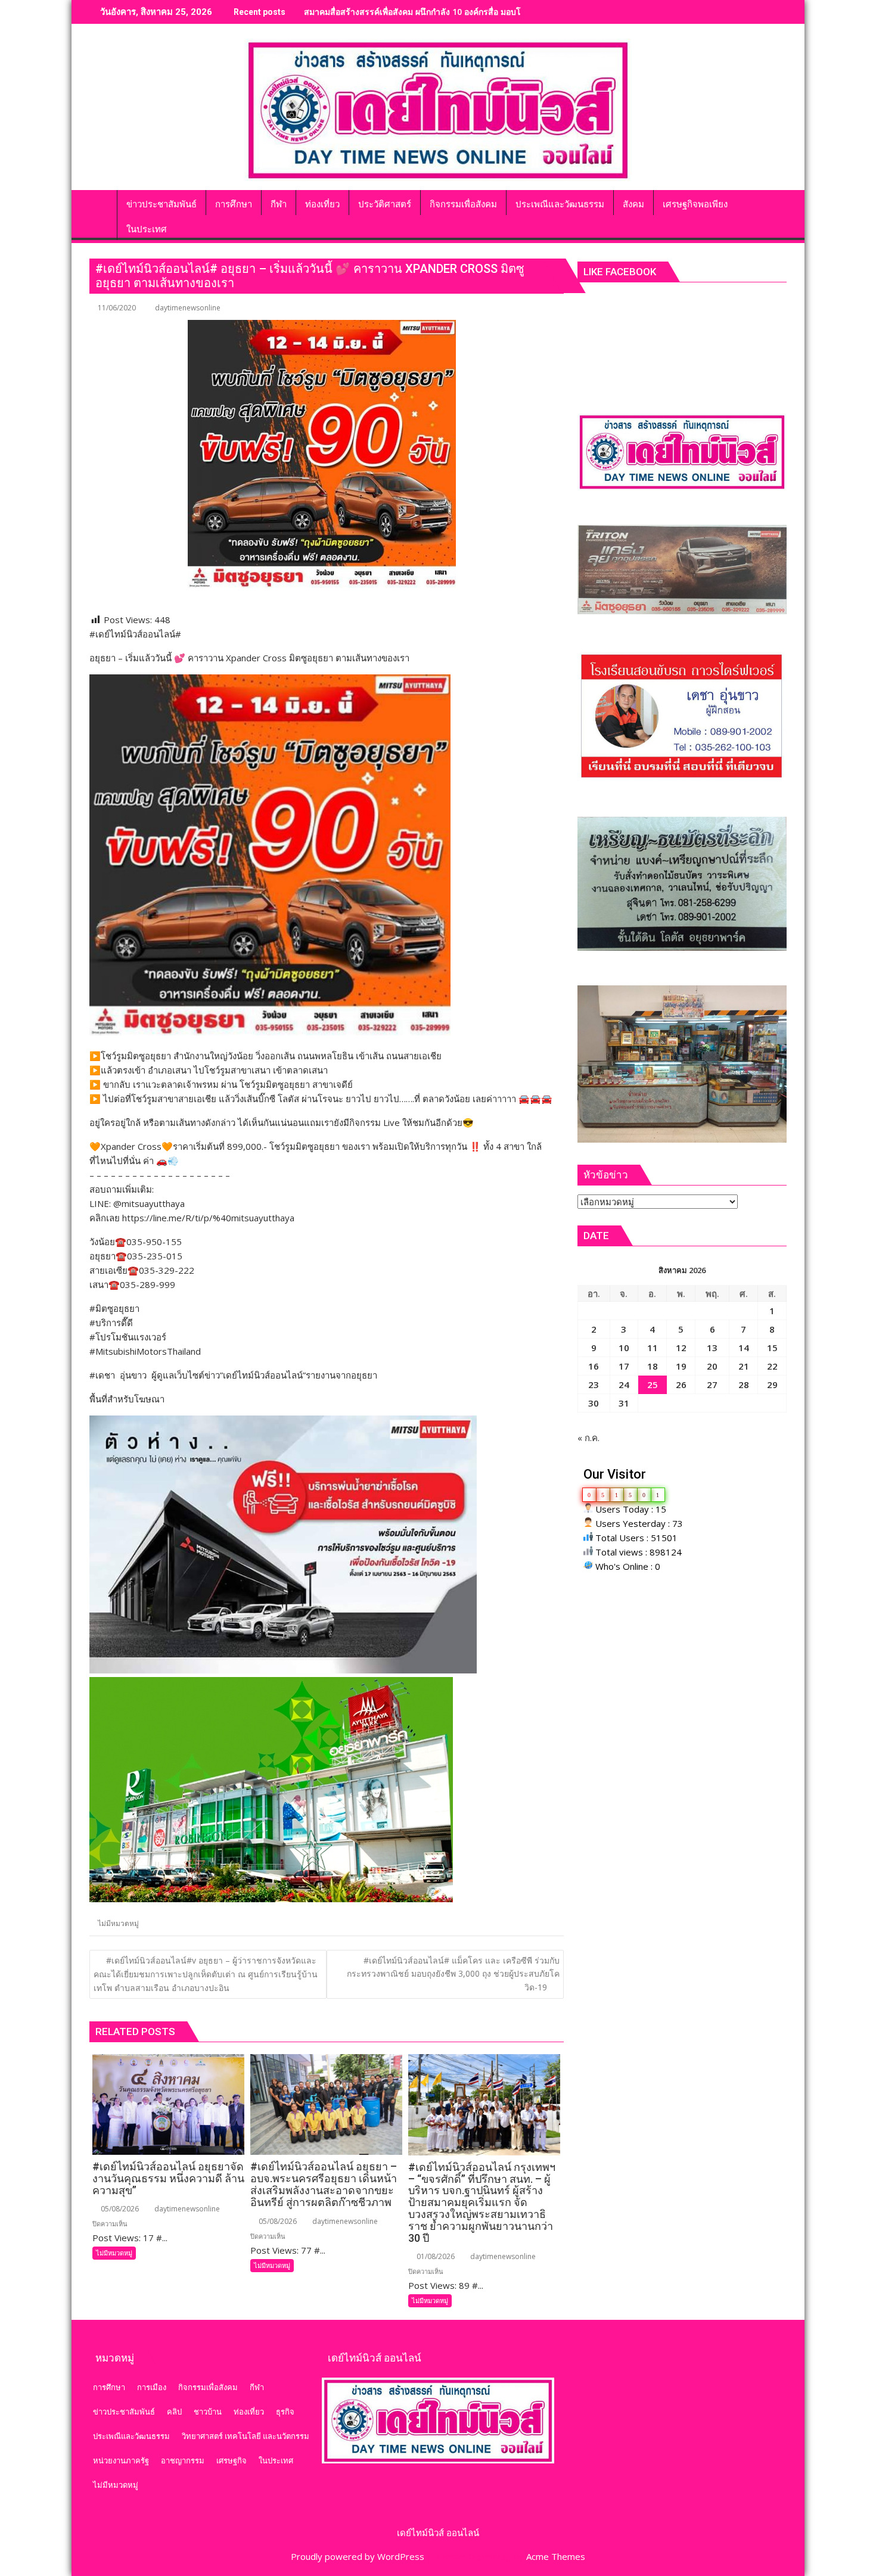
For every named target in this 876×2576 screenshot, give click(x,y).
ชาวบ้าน (208, 2412)
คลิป (174, 2412)
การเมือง (152, 2387)
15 (772, 1348)
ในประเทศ (276, 2460)
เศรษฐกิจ (232, 2460)
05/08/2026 (119, 2209)
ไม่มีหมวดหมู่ (118, 1923)
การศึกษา (109, 2387)
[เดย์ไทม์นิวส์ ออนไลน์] (101, 202)
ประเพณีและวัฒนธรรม (131, 2436)
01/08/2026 (435, 2256)
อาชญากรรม (183, 2460)
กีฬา (257, 2387)
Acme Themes (556, 2556)
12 (681, 1348)
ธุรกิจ (285, 2412)
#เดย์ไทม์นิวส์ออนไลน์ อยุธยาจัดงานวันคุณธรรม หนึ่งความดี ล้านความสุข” (441, 12)
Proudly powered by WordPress (358, 2556)
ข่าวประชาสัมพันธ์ (124, 2412)
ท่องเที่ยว (249, 2412)
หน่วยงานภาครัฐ (121, 2460)
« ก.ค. (588, 1438)
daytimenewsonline (188, 308)
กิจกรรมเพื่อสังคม (208, 2387)
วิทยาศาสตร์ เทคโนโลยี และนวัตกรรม (246, 2436)
